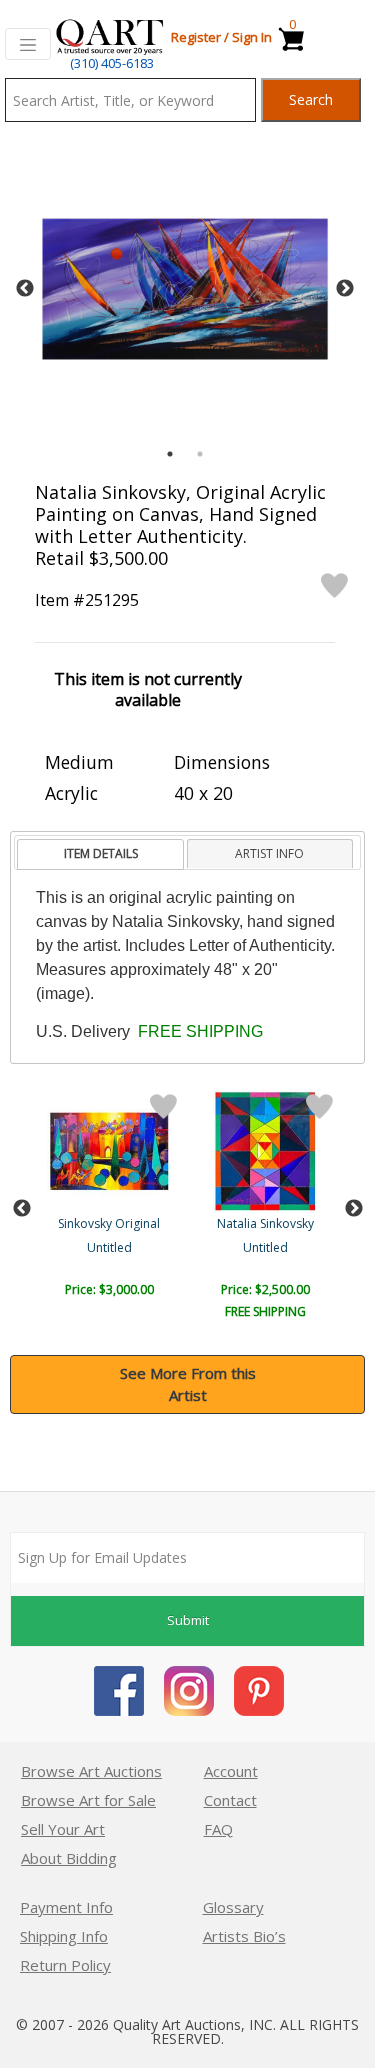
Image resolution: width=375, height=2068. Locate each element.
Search (311, 99)
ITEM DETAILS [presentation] (101, 853)
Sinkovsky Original (109, 1223)
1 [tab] (170, 454)
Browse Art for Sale (88, 1800)
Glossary (233, 1907)
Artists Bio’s (244, 1936)
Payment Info (66, 1907)
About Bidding (69, 1858)
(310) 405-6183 (112, 63)
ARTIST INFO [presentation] (269, 853)
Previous (25, 289)
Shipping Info (64, 1936)
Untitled (109, 1247)
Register (196, 37)
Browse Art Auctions (91, 1771)
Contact (230, 1800)
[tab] (100, 854)
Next (345, 289)
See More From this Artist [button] (188, 1384)
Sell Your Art (63, 1829)
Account (231, 1771)
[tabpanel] (185, 289)
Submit (188, 1620)
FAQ (218, 1829)
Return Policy (65, 1965)
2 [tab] (200, 454)
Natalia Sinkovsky (265, 1223)
